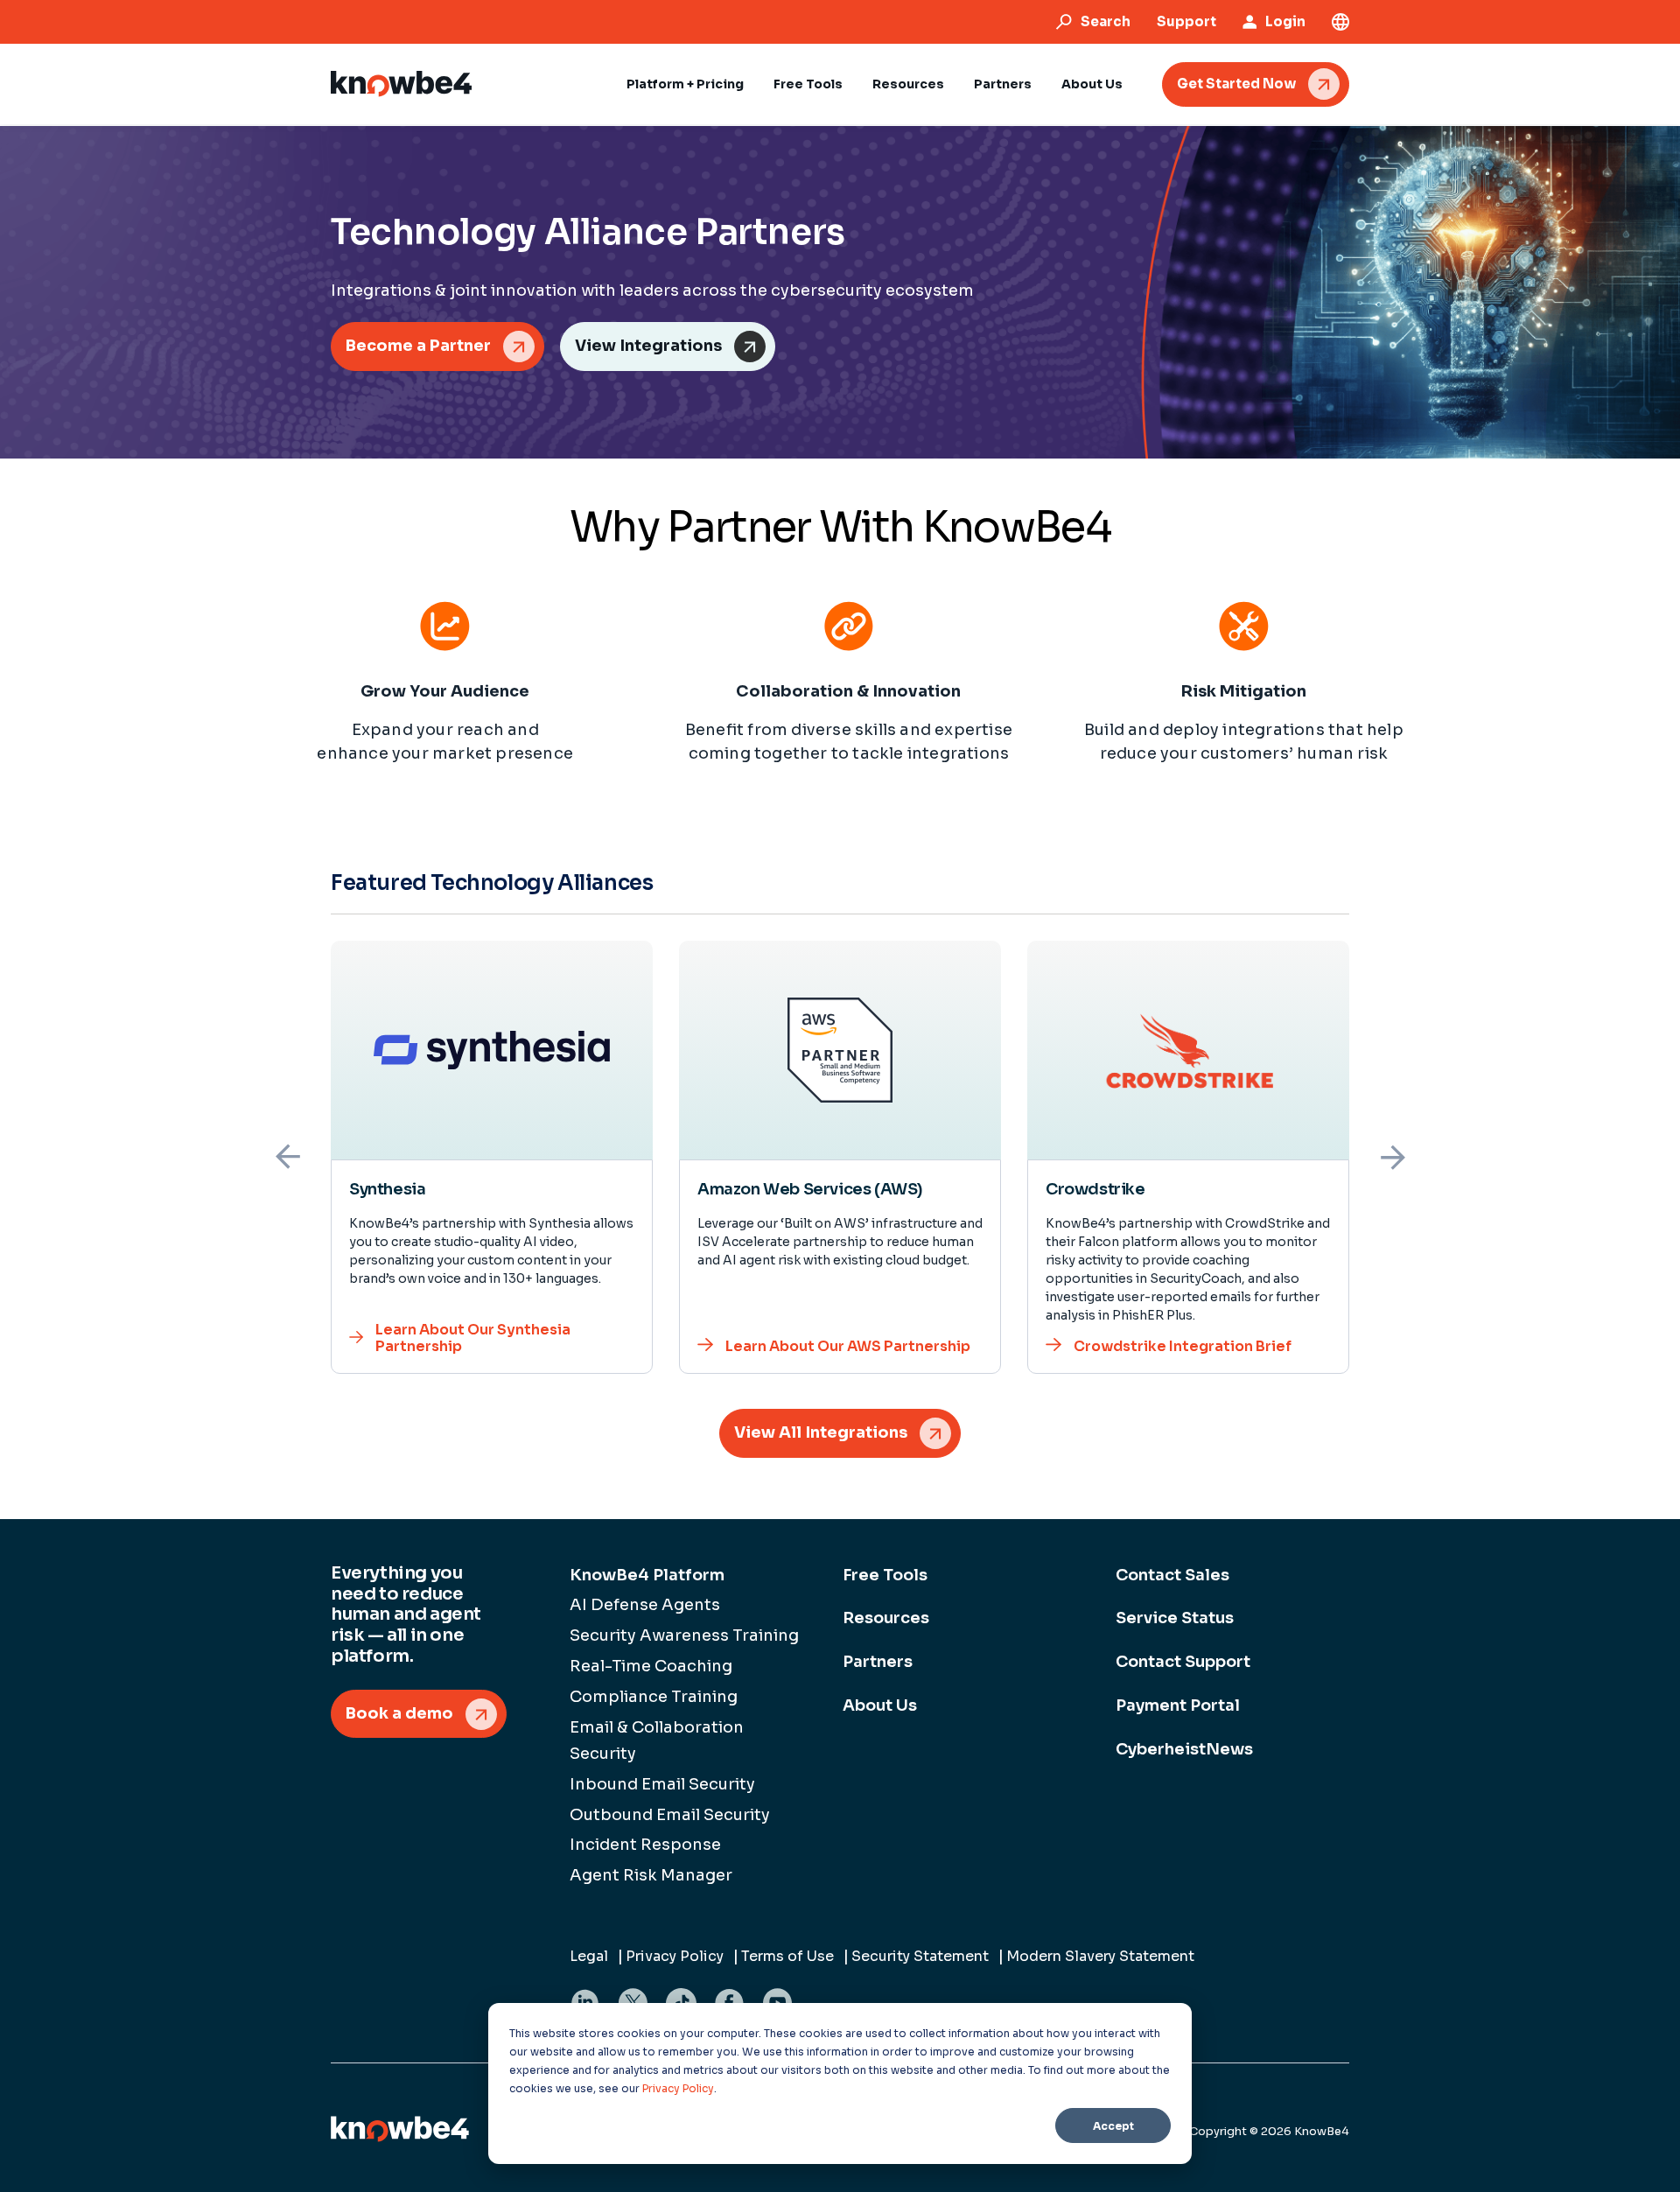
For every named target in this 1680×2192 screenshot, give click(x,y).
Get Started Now (1236, 84)
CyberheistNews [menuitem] (1184, 1749)
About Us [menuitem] (880, 1705)
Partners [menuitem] (878, 1662)
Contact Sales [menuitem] (1172, 1575)
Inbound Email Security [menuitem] (662, 1784)
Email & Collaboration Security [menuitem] (657, 1740)
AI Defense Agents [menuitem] (645, 1605)
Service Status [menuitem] (1175, 1618)
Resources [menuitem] (886, 1618)
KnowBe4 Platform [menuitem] (647, 1575)
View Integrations (648, 346)
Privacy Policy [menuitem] (675, 1956)
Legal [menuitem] (589, 1956)
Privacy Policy (678, 2088)
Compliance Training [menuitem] (654, 1697)
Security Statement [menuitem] (920, 1956)
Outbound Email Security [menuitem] (670, 1815)
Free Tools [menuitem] (885, 1575)
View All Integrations (821, 1432)
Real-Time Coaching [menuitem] (651, 1666)
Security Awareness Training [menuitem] (684, 1635)
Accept (1113, 2126)
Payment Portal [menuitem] (1178, 1705)
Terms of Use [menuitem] (787, 1956)
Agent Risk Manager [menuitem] (651, 1875)
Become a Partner (418, 346)
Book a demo (399, 1713)
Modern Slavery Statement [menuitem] (1100, 1956)
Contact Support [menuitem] (1183, 1662)
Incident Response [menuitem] (645, 1845)
